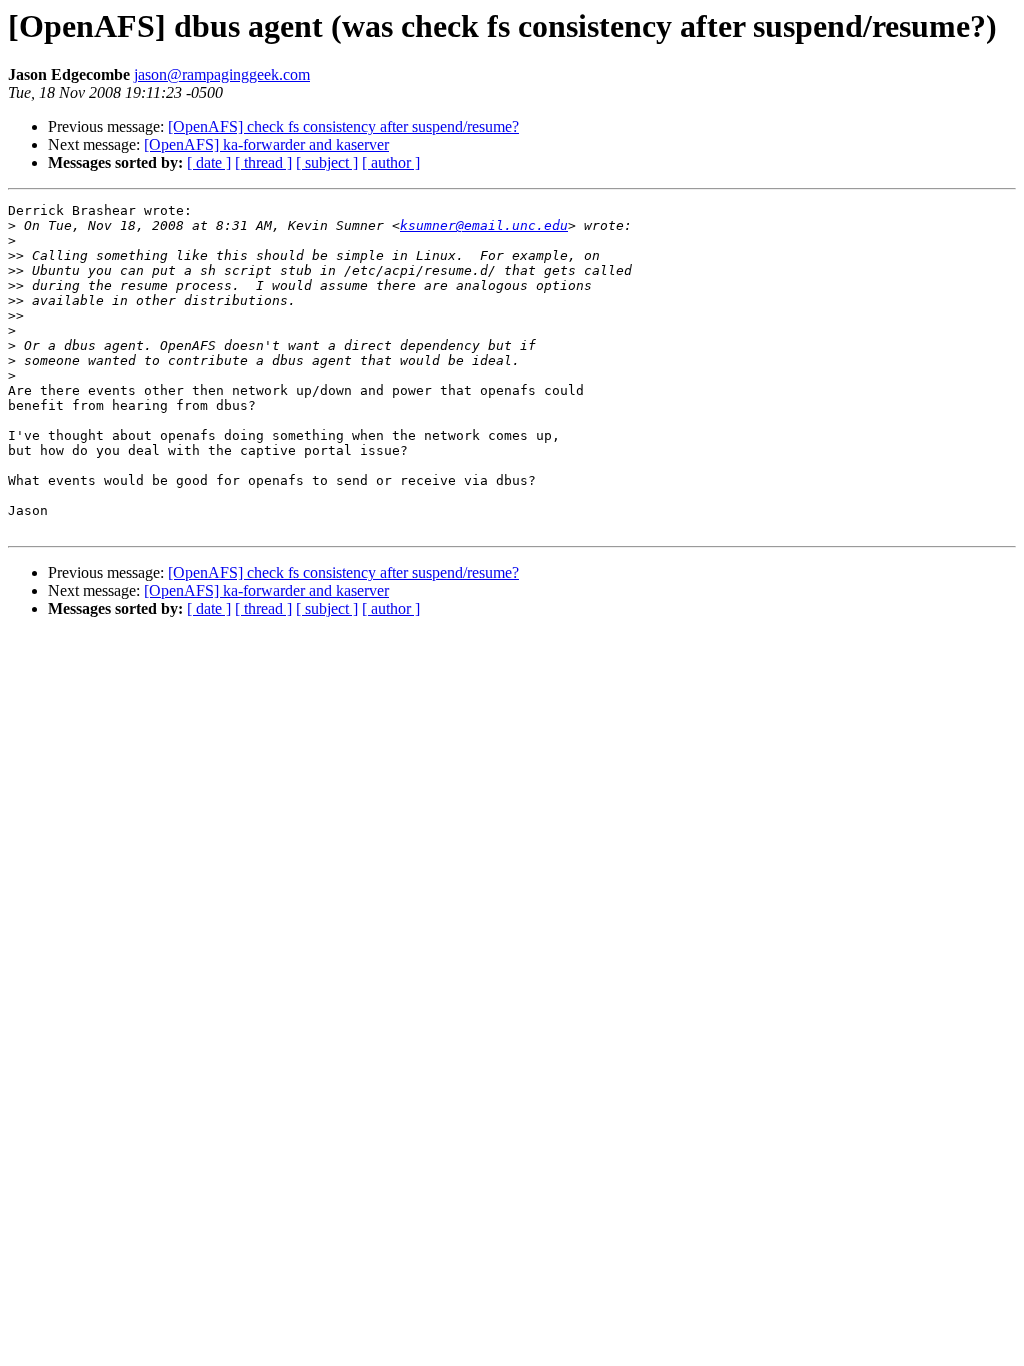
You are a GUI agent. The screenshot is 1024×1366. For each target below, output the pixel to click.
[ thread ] (263, 162)
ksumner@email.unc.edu (484, 225)
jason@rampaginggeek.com (222, 74)
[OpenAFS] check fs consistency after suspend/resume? (343, 126)
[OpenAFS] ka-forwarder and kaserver (266, 144)
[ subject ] (327, 162)
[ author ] (391, 162)
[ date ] (209, 162)
